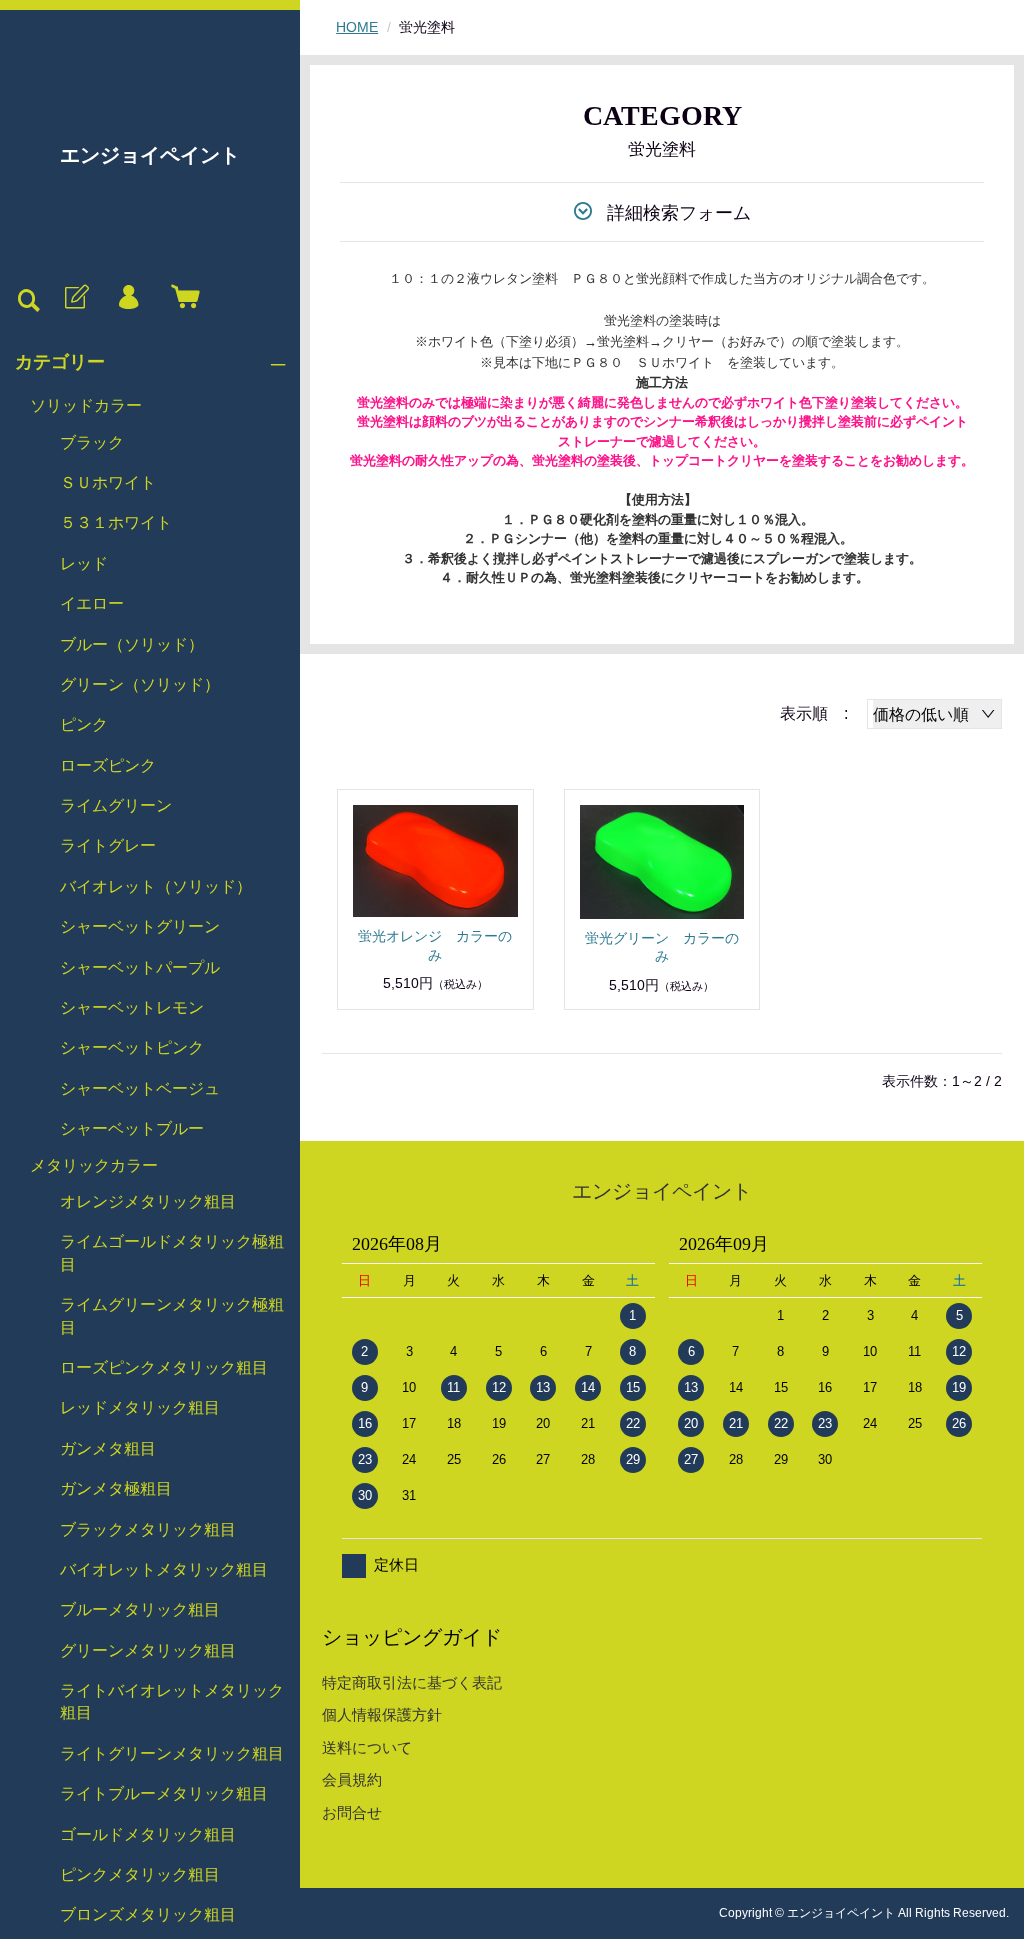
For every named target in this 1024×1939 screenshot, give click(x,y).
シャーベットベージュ (140, 1088)
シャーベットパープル (140, 967)
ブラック (92, 442)
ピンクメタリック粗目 (140, 1874)
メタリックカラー (94, 1165)
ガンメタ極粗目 (116, 1488)
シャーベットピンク (132, 1047)
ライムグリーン (116, 805)
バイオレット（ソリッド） (156, 886)
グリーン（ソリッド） (140, 684)
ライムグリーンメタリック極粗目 (172, 1315)
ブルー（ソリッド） (132, 644)
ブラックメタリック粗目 (148, 1529)
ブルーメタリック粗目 (140, 1609)
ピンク (84, 724)
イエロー (92, 603)
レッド (84, 563)
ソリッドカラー (86, 405)
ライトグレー (108, 845)
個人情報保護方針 (382, 1714)
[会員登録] (75, 298)
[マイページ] (128, 298)
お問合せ (352, 1812)
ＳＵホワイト (108, 482)
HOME (357, 27)
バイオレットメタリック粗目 (164, 1569)
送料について (367, 1747)
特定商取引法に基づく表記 (412, 1682)
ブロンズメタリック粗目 (148, 1914)
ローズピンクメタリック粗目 (164, 1367)
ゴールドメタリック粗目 (148, 1834)
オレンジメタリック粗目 (148, 1201)
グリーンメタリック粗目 (148, 1650)
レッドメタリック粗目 (140, 1407)
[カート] (181, 298)
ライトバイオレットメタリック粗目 (172, 1701)
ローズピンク (108, 765)
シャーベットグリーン (140, 926)
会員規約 (352, 1779)
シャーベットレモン (132, 1007)
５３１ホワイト (116, 522)
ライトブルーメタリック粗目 (164, 1793)
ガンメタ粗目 (108, 1448)
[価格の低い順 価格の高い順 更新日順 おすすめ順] (934, 714)
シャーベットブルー (132, 1128)
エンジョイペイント (150, 155)
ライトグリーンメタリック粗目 (172, 1753)
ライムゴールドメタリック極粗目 (172, 1252)
